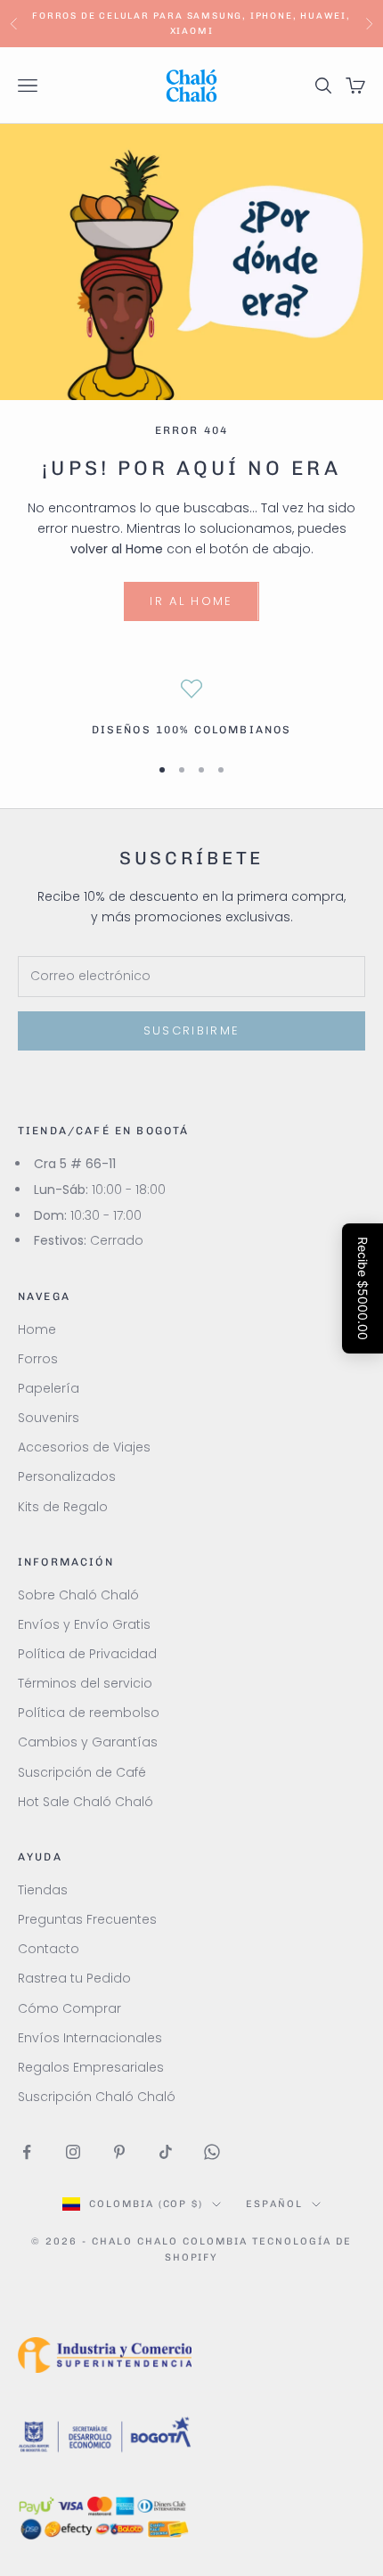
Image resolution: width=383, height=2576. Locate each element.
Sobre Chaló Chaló (78, 1595)
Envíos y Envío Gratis (84, 1624)
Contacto (49, 1949)
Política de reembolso (89, 1713)
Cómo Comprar (69, 2008)
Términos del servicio (85, 1683)
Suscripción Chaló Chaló (97, 2097)
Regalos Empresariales (91, 2067)
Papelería (49, 1388)
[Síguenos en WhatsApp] (212, 2152)
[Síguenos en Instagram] (73, 2152)
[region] (191, 708)
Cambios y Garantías (88, 1742)
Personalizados (67, 1476)
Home (37, 1329)
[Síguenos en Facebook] (27, 2152)
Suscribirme (192, 1030)
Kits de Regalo (63, 1507)
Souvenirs (49, 1418)
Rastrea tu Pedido (74, 1978)
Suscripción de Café (82, 1772)
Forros (38, 1359)
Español (274, 2204)
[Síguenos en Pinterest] (119, 2152)
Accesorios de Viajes (84, 1447)
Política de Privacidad (87, 1654)
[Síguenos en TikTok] (166, 2152)
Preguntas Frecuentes (87, 1919)
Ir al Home (191, 601)
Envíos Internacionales (90, 2038)
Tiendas (43, 1890)
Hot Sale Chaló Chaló (86, 1802)
